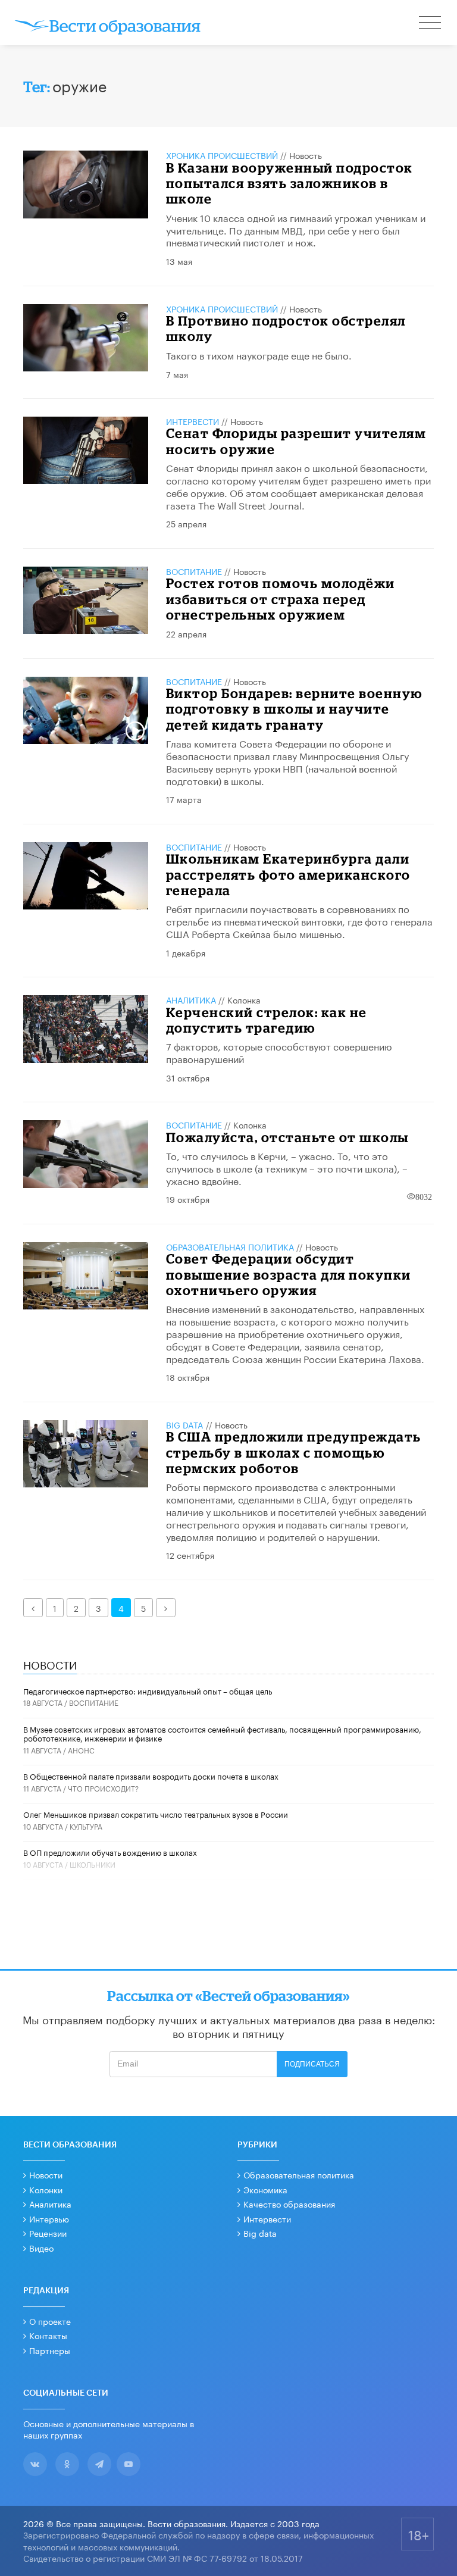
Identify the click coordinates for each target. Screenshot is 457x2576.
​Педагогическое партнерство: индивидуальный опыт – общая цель (148, 1690)
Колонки (46, 2189)
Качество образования (289, 2203)
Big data (260, 2233)
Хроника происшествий (222, 155)
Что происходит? (103, 1788)
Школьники (93, 1864)
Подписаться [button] (312, 2064)
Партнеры (50, 2350)
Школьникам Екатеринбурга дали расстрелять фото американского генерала (288, 874)
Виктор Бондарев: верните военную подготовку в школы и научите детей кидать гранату (294, 709)
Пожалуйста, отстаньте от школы (287, 1137)
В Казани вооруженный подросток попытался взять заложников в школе (289, 183)
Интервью (49, 2218)
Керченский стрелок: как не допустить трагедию (267, 1020)
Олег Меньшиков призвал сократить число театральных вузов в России (156, 1814)
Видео (41, 2247)
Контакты (48, 2335)
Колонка (244, 999)
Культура (86, 1826)
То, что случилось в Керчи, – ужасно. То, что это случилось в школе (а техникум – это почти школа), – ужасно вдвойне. (287, 1167)
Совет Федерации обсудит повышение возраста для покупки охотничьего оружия (289, 1274)
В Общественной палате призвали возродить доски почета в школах (151, 1775)
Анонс (81, 1750)
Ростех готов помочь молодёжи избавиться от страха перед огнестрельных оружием (281, 599)
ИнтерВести (192, 421)
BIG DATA (185, 1424)
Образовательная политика (230, 1246)
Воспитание (194, 571)
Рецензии (48, 2233)
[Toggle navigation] (431, 24)
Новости (46, 2174)
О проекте (50, 2321)
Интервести (267, 2218)
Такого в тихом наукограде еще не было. (259, 354)
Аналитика (191, 999)
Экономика (265, 2189)
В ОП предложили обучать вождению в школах (110, 1852)
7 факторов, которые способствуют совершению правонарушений (279, 1052)
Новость (306, 155)
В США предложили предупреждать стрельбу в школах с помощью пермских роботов (294, 1452)
